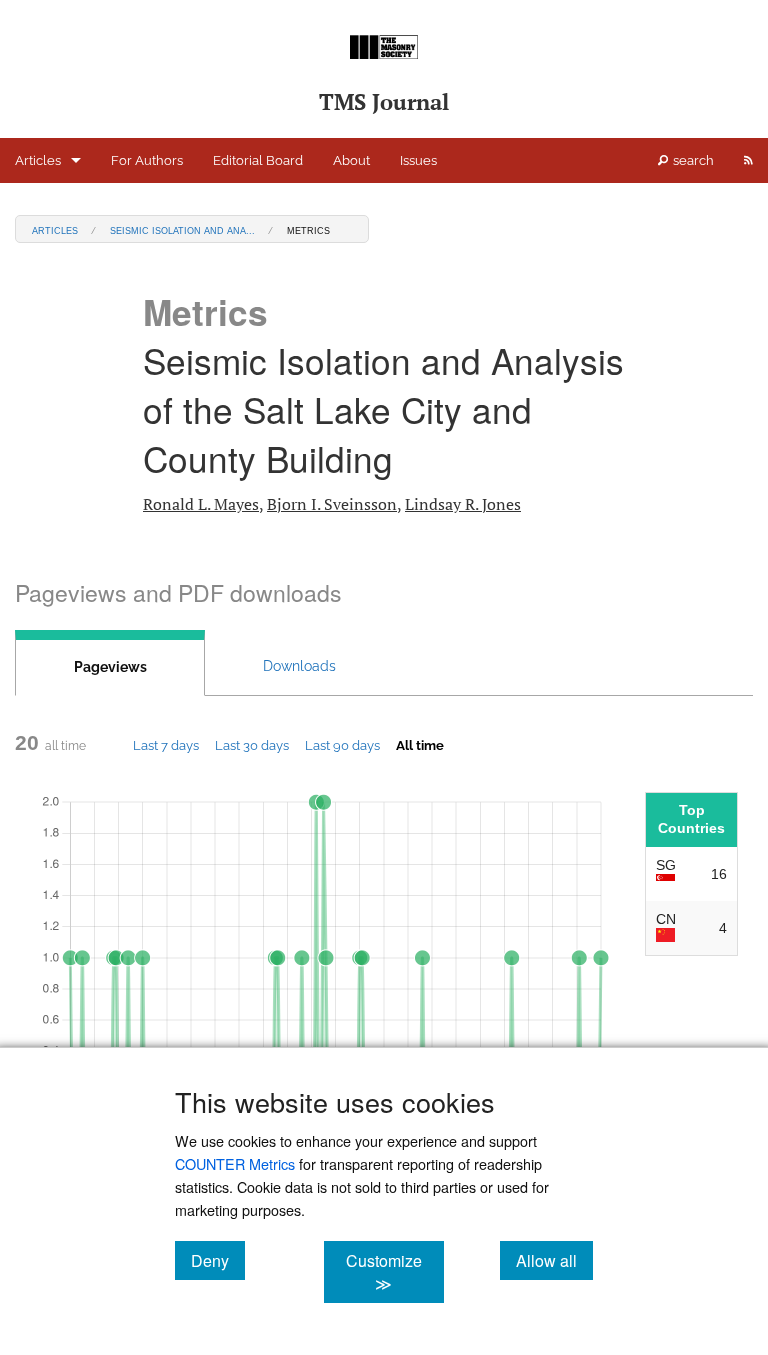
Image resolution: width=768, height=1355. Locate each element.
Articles (38, 160)
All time (420, 745)
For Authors (147, 160)
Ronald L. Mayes (201, 504)
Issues (418, 160)
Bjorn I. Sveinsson (332, 504)
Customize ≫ (394, 1272)
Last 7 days (166, 745)
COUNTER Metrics (235, 1163)
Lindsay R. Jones (463, 504)
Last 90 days (342, 745)
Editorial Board (258, 160)
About (351, 160)
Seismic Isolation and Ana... (182, 229)
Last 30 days (252, 745)
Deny (218, 1260)
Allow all (554, 1260)
